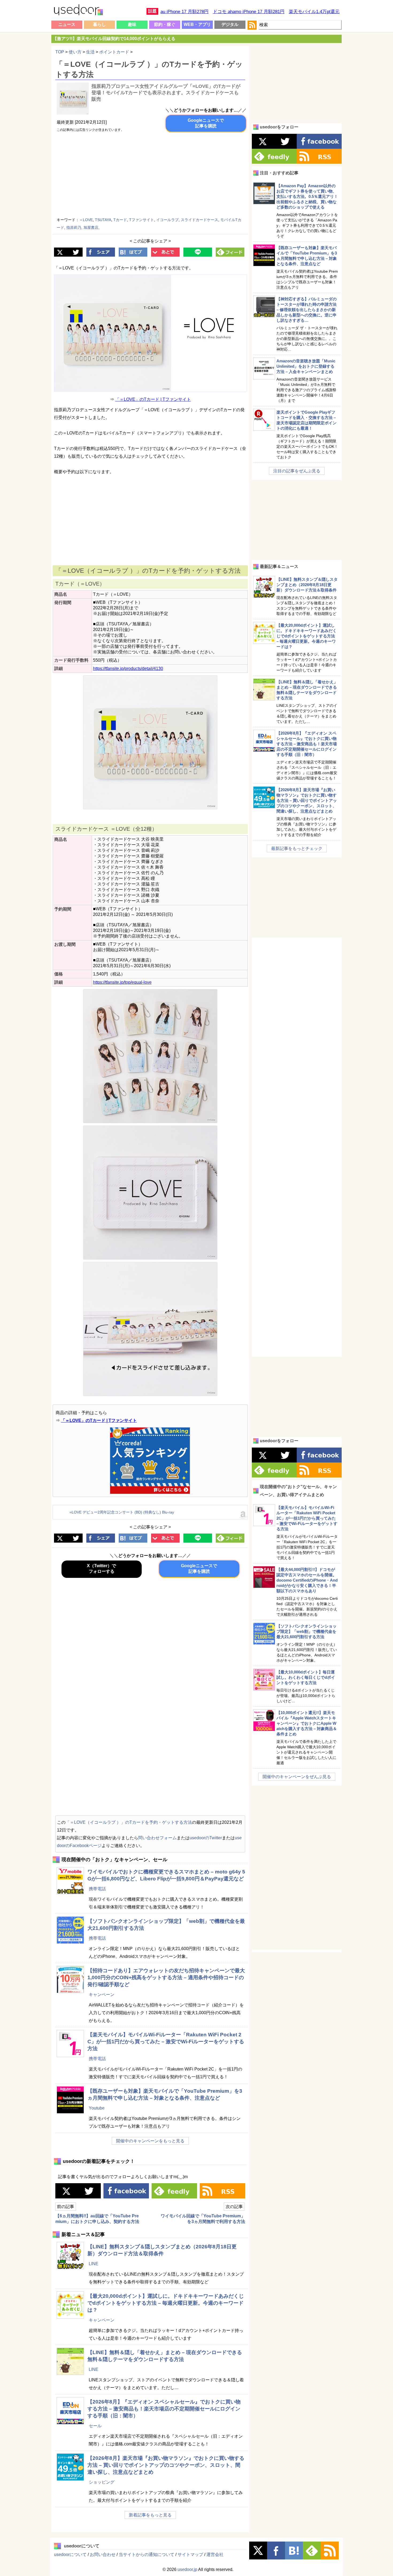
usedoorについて (70, 2555)
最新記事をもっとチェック (297, 848)
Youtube (97, 2108)
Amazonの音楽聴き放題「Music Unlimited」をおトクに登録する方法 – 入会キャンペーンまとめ (306, 366)
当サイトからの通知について (147, 2555)
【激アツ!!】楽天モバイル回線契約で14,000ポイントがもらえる (114, 39)
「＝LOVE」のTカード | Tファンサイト (153, 399)
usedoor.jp (187, 2569)
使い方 (75, 52)
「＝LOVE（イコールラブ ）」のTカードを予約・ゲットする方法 (129, 1822)
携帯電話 (97, 1889)
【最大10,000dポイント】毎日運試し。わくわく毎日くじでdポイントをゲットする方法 (306, 1677)
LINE (94, 2264)
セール (95, 2426)
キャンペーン (102, 1995)
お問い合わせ (103, 2555)
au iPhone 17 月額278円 (184, 12)
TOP (60, 52)
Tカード (120, 220)
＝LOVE (86, 220)
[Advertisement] (200, 176)
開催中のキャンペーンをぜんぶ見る (297, 1777)
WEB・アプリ (197, 24)
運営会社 (215, 2555)
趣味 (132, 24)
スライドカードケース (199, 220)
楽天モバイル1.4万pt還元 (314, 12)
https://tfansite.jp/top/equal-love (122, 982)
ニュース (67, 24)
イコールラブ (167, 220)
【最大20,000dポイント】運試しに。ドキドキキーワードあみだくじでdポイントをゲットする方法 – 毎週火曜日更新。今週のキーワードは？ (166, 2303)
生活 (90, 52)
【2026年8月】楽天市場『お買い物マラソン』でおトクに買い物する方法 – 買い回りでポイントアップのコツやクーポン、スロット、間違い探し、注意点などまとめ (166, 2465)
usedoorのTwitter (206, 1838)
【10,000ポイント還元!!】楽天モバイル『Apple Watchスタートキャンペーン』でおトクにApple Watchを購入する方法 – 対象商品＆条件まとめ (307, 1723)
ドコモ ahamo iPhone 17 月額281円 (249, 12)
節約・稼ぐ (165, 24)
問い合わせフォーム (157, 1838)
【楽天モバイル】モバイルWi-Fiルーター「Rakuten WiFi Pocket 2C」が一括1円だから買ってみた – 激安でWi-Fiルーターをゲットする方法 (166, 2042)
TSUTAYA (103, 220)
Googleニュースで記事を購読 (206, 123)
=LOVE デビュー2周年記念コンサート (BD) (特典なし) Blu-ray (122, 1512)
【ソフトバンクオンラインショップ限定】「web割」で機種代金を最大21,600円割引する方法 (307, 1631)
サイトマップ (190, 2555)
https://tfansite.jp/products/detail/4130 (128, 668)
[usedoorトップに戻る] (78, 11)
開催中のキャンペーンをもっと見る (150, 2141)
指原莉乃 (74, 228)
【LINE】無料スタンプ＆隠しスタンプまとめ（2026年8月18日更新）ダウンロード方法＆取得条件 (307, 585)
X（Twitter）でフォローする (101, 1569)
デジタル (230, 24)
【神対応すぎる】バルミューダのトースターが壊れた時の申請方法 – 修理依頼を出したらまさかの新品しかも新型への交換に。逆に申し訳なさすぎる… (307, 310)
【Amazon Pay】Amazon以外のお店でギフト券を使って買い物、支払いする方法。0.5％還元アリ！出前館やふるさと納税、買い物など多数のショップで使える (307, 196)
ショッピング (102, 2482)
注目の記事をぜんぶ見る (297, 471)
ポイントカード (114, 52)
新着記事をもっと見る (150, 2515)
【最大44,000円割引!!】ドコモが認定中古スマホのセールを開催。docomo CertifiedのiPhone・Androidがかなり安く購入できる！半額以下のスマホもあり (307, 1580)
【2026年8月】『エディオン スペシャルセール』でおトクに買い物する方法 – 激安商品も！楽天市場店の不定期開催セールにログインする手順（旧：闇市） (164, 2409)
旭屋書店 (91, 228)
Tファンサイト (142, 220)
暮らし (99, 24)
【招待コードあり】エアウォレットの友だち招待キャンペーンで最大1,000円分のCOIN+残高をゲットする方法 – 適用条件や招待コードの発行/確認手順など (166, 1977)
